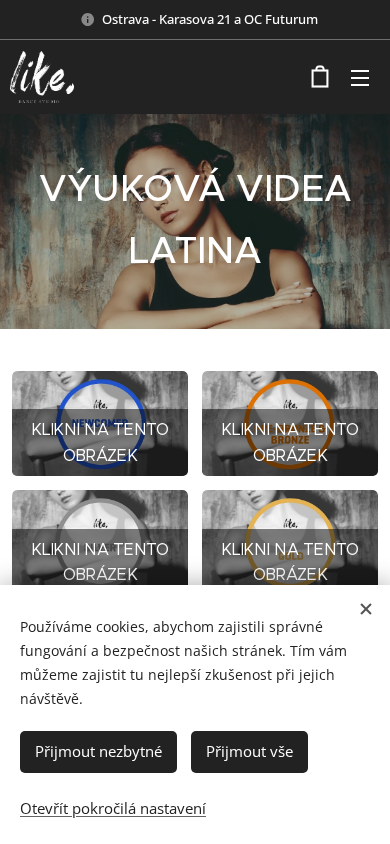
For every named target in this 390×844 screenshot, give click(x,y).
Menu (360, 77)
